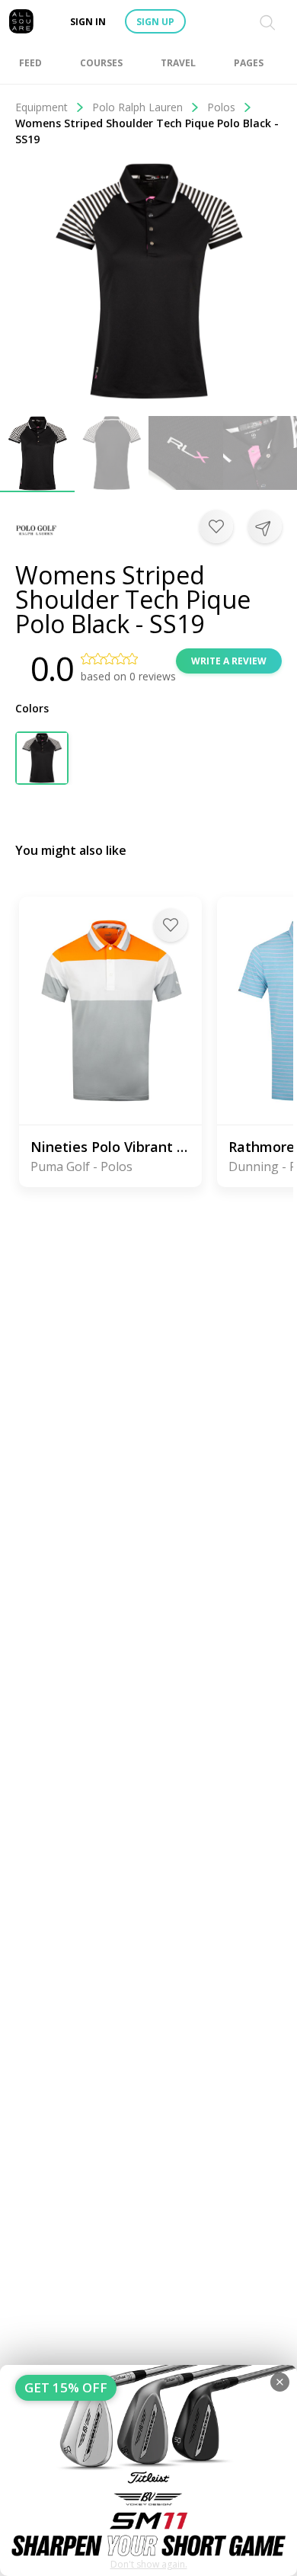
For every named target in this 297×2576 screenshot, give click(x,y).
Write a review (229, 661)
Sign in (88, 22)
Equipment (42, 107)
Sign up (155, 22)
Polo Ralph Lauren (137, 107)
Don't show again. (149, 2564)
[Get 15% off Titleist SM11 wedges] (148, 2470)
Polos (221, 107)
